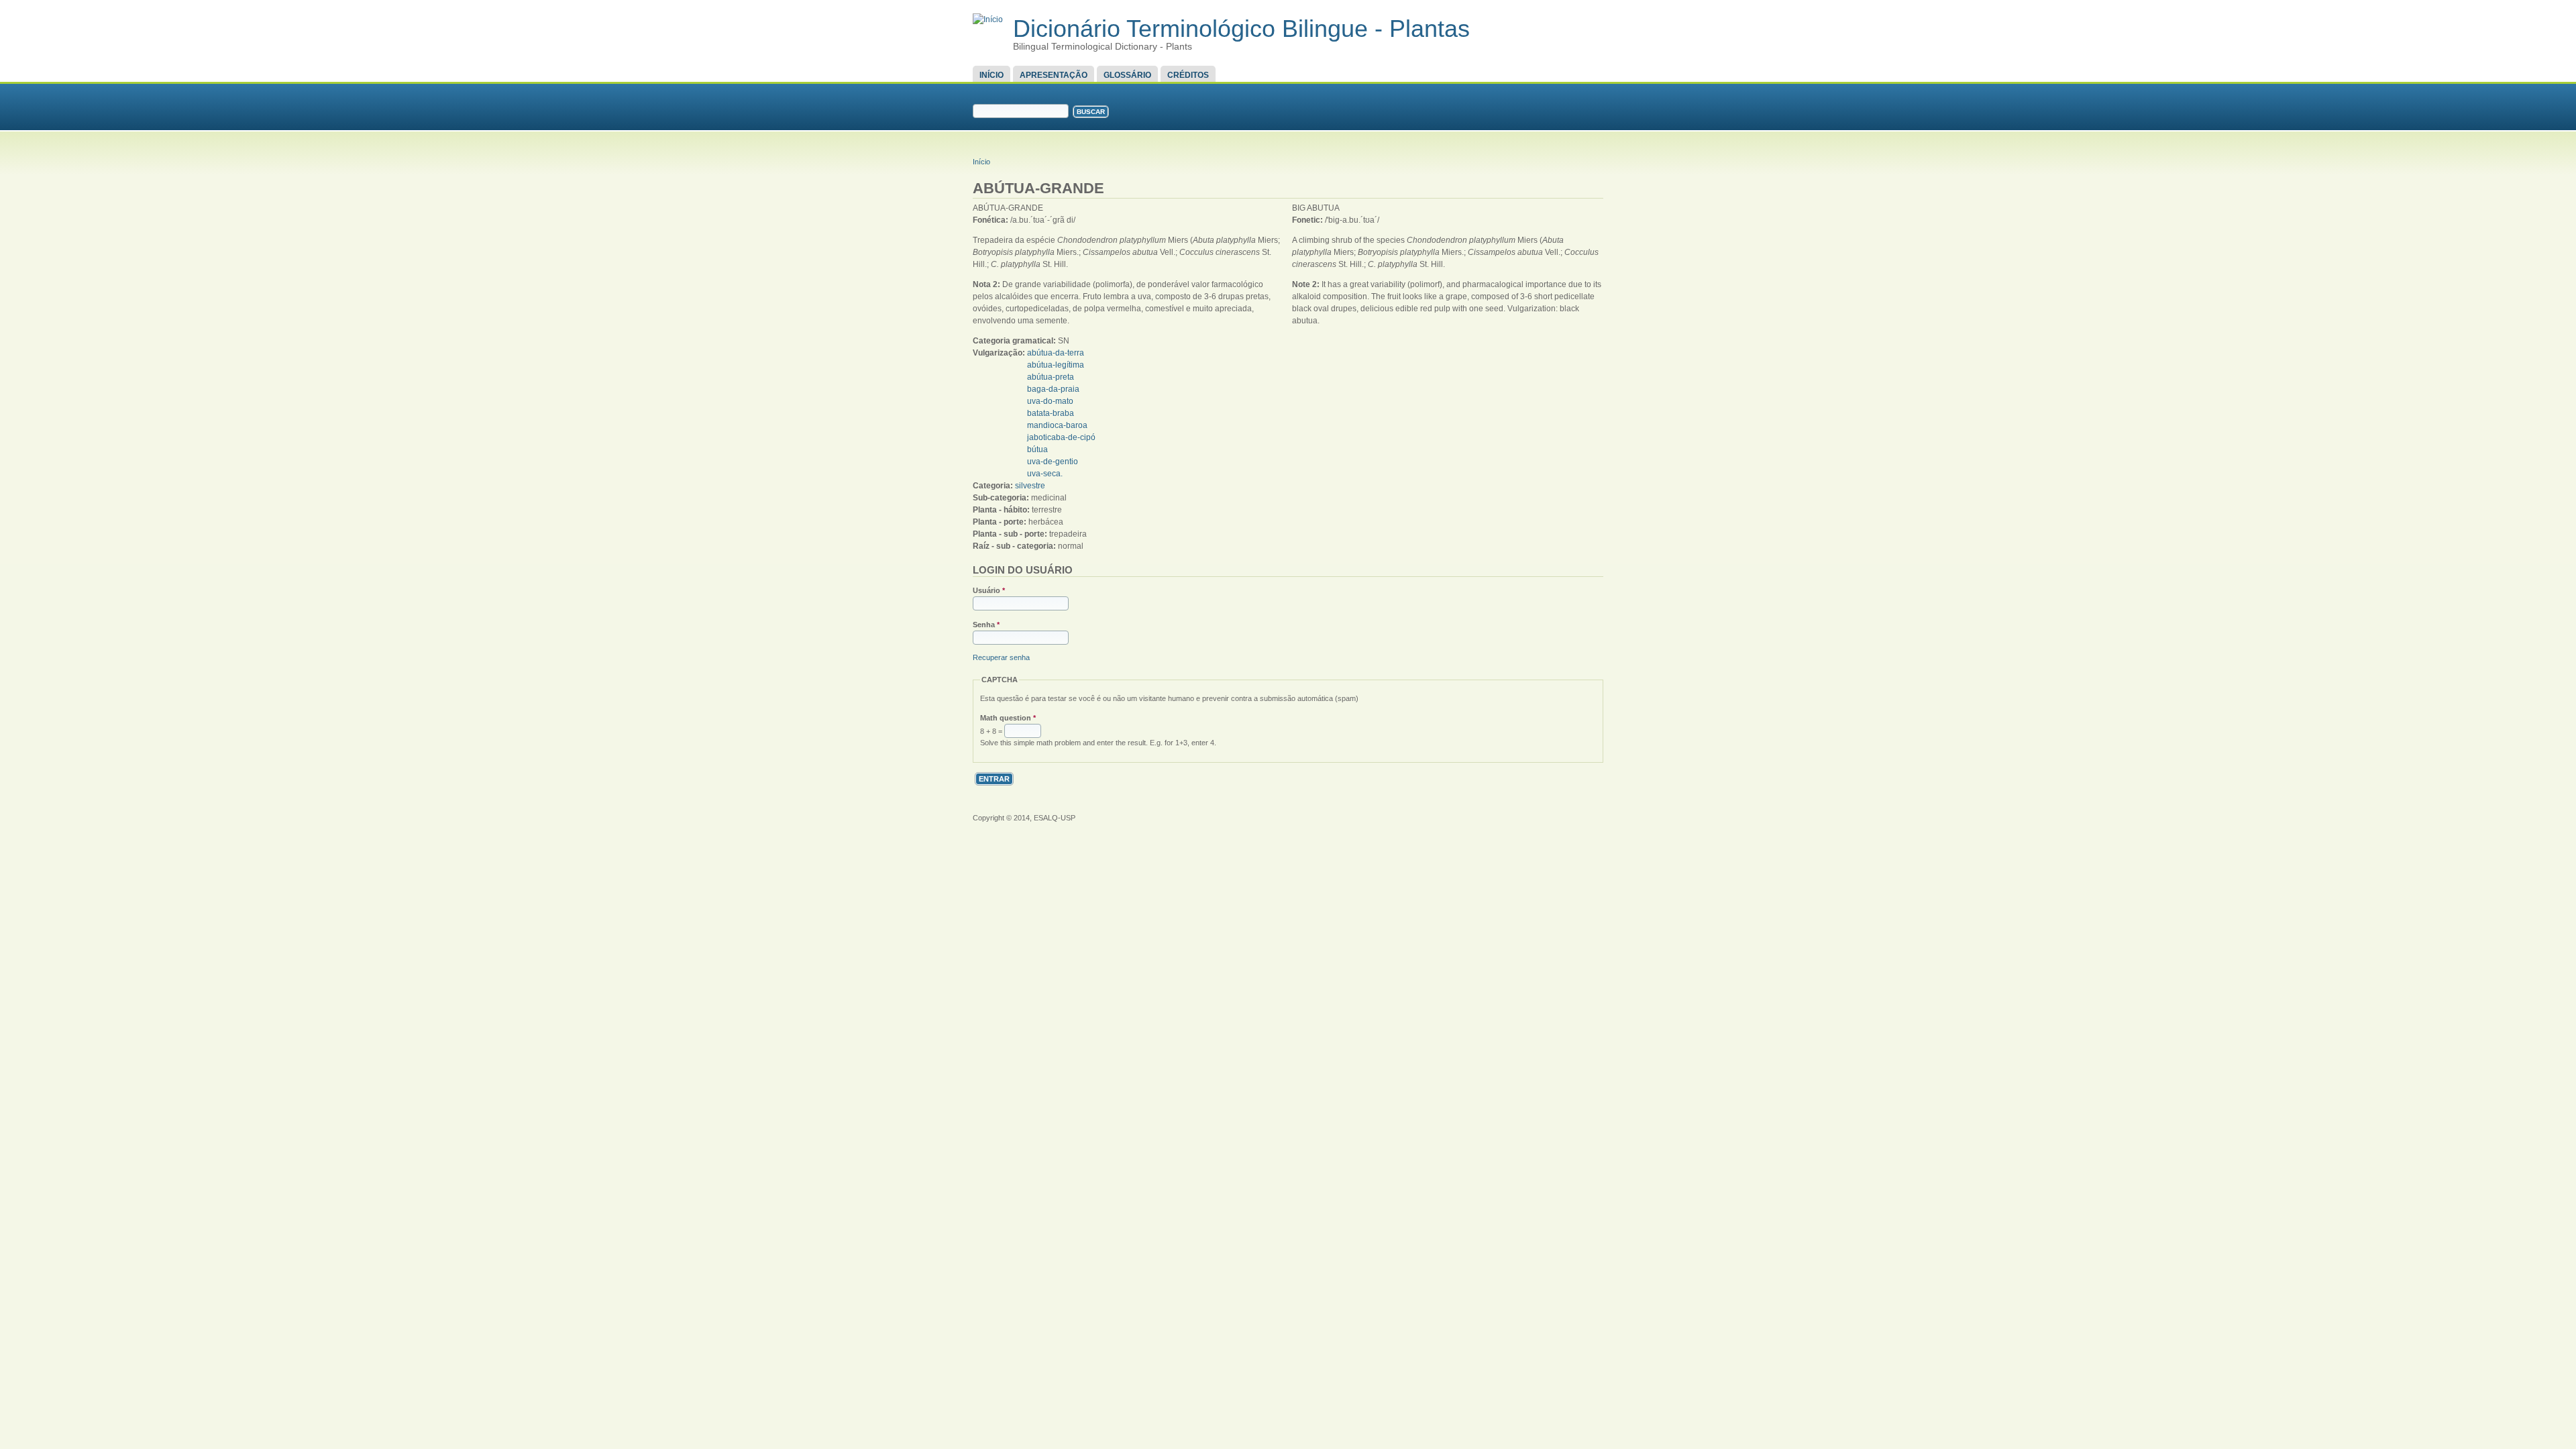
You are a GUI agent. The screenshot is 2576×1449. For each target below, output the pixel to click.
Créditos (1188, 75)
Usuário (989, 590)
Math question (1008, 718)
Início (991, 75)
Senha (986, 625)
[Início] (988, 19)
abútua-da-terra (1056, 353)
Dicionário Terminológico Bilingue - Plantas (1241, 29)
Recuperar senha (1001, 657)
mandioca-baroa (1057, 425)
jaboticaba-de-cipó (1061, 437)
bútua (1037, 449)
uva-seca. (1045, 474)
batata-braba (1051, 413)
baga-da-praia (1053, 389)
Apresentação (1054, 75)
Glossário (1127, 75)
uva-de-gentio (1053, 462)
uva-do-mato (1050, 401)
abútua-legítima (1056, 365)
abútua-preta (1051, 377)
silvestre (1030, 486)
